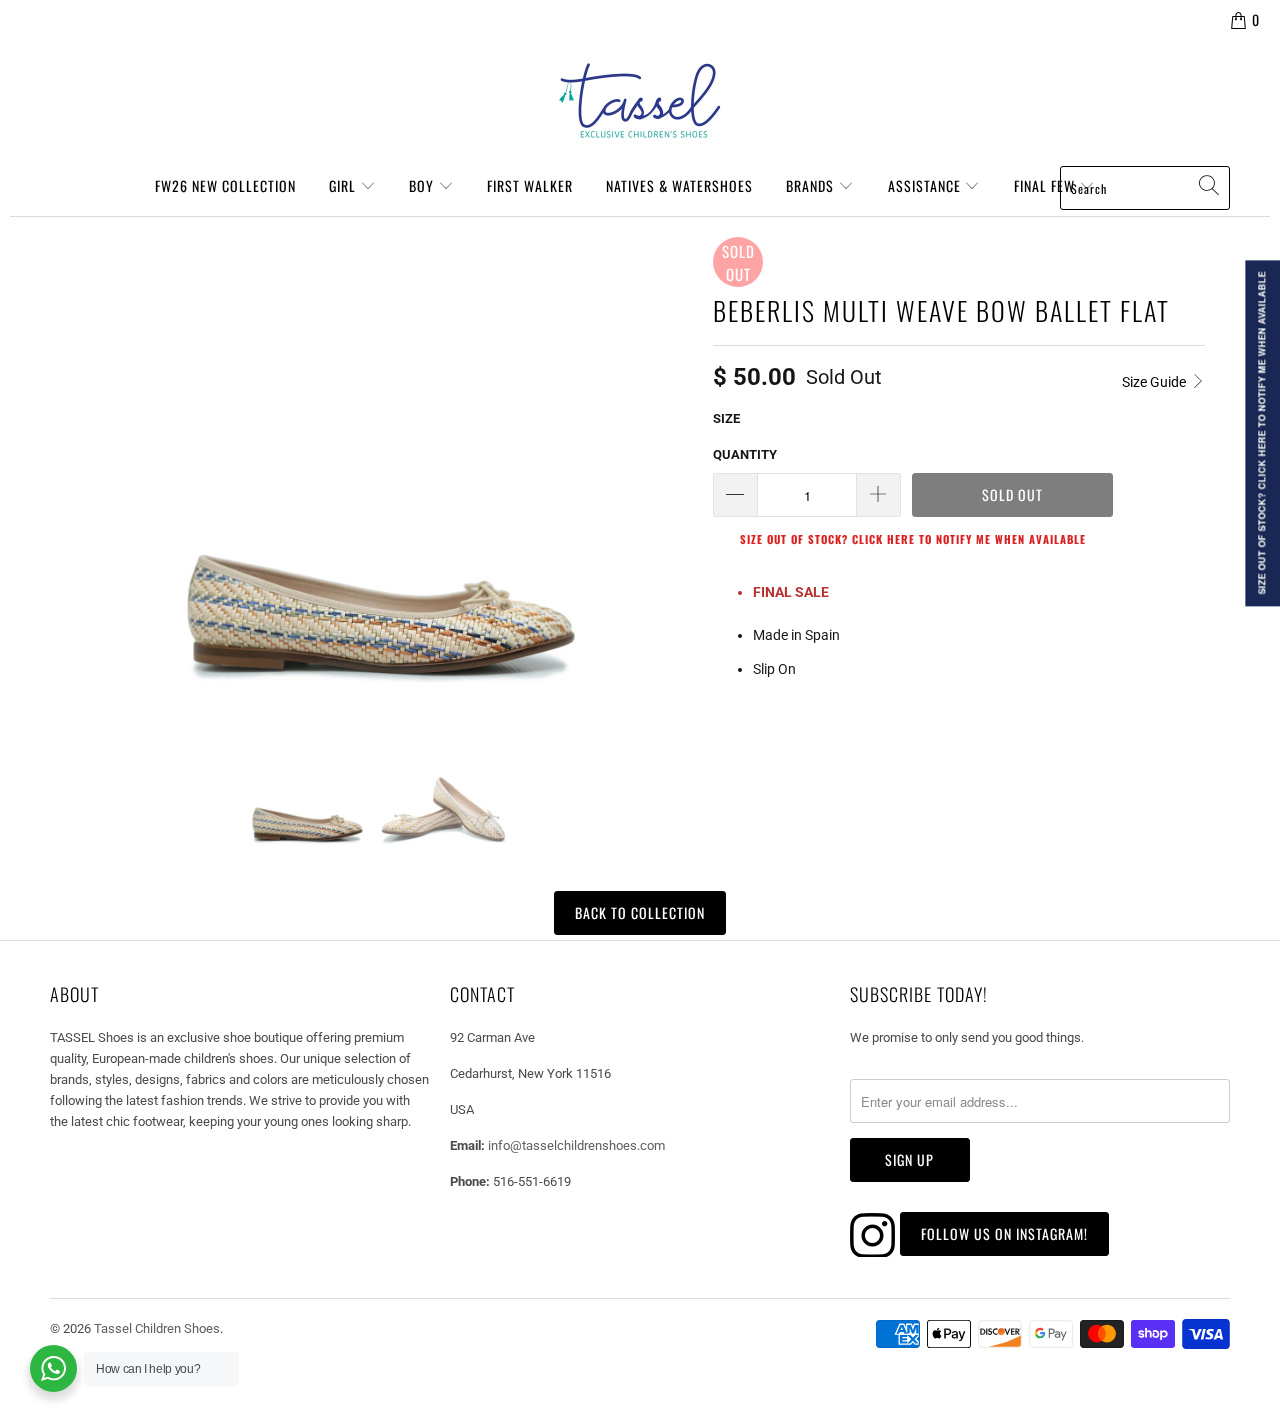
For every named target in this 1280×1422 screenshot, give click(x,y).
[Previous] (74, 462)
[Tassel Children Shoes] (640, 101)
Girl (344, 185)
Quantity (745, 454)
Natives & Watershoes (679, 185)
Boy (423, 185)
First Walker (530, 185)
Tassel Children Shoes (157, 1328)
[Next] (674, 462)
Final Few (1046, 185)
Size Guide (1155, 382)
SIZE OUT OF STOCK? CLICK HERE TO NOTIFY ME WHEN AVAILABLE (913, 539)
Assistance (926, 185)
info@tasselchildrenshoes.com (576, 1145)
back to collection (640, 912)
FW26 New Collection (225, 185)
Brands (812, 185)
